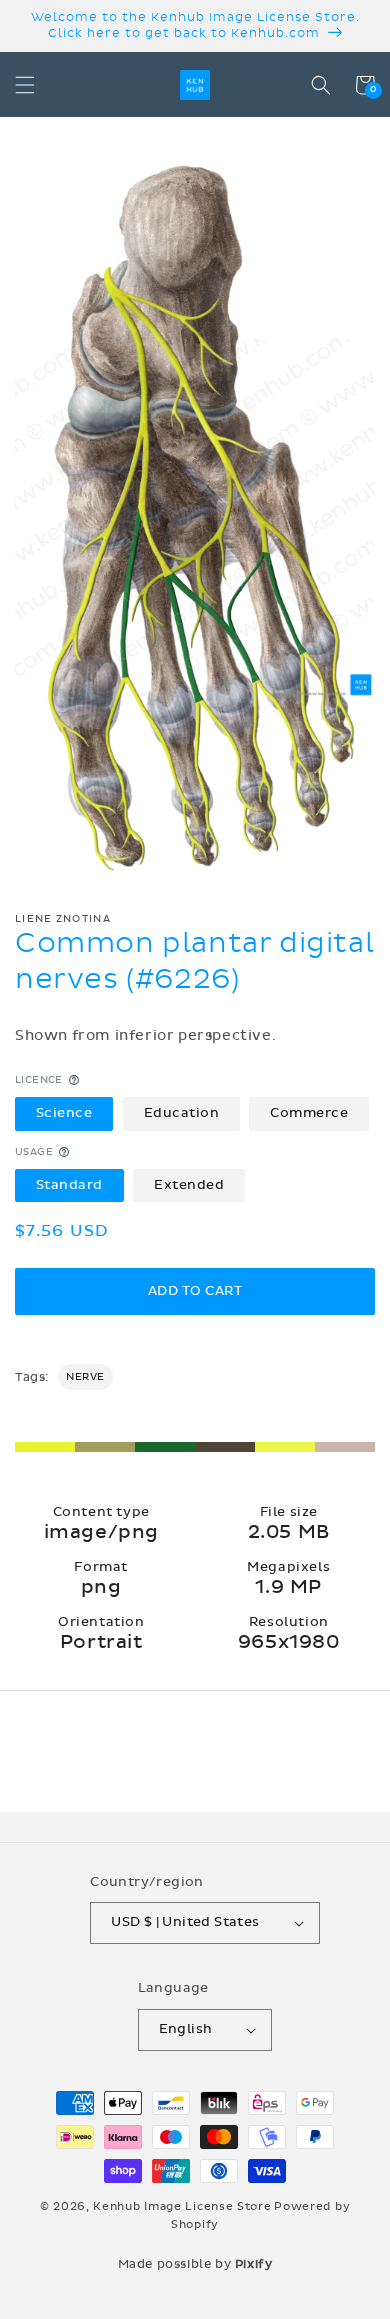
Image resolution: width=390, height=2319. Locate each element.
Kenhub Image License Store (182, 2206)
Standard (69, 1185)
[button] (25, 85)
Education (182, 1113)
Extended (189, 1185)
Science (64, 1113)
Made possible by (195, 2264)
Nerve (85, 1377)
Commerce (309, 1113)
